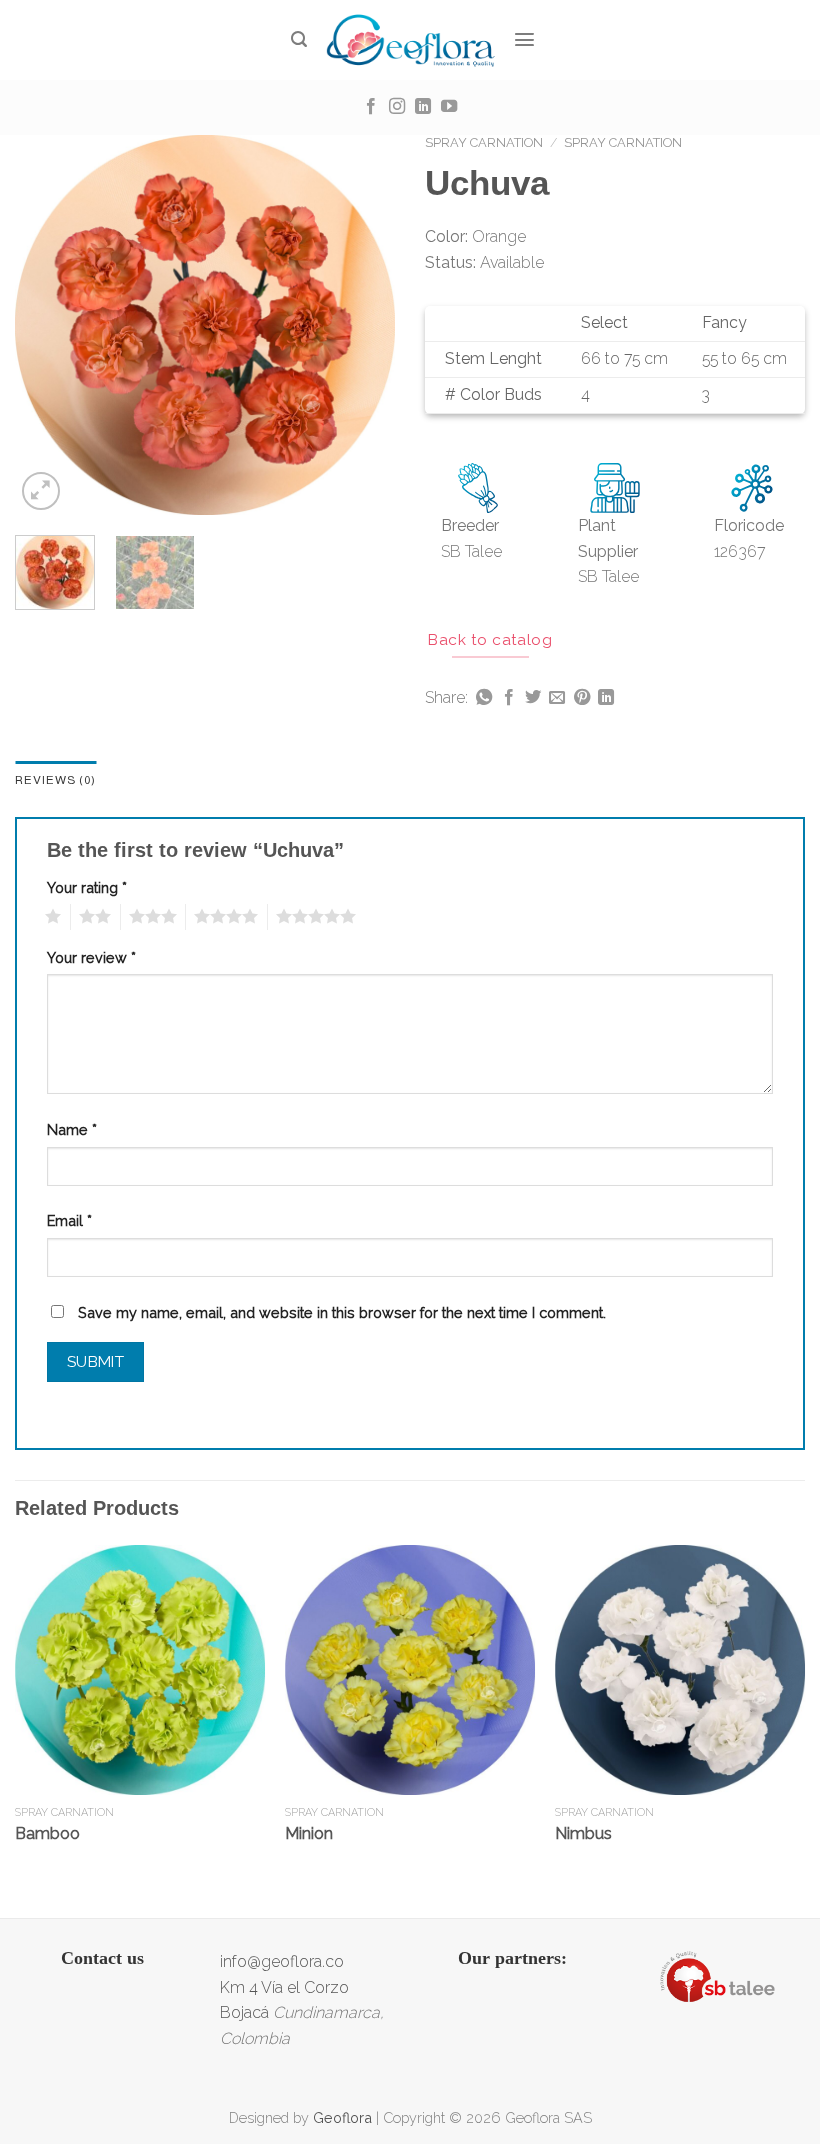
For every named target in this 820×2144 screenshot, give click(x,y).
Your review (91, 957)
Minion (309, 1833)
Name (72, 1129)
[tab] (55, 780)
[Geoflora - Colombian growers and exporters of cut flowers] (410, 40)
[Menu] (525, 39)
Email (69, 1220)
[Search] (299, 39)
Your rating (87, 887)
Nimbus (583, 1833)
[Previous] (48, 325)
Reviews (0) (55, 780)
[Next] (362, 325)
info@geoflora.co (282, 1961)
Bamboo (47, 1833)
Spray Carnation (484, 142)
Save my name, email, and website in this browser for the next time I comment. (342, 1312)
